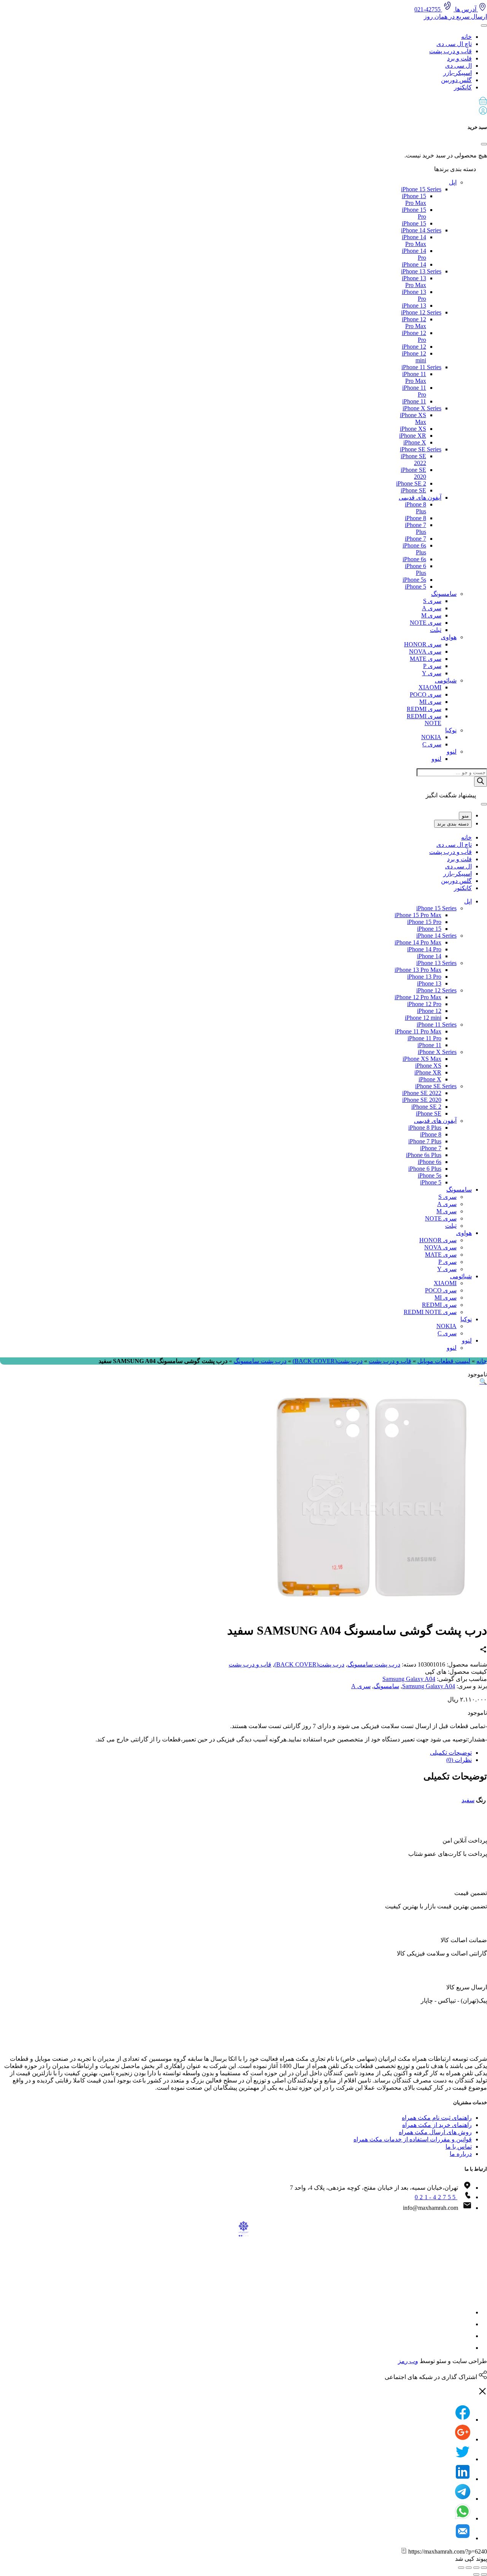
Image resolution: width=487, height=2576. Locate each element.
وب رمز (408, 2361)
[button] (243, 102)
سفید (468, 1800)
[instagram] (467, 2312)
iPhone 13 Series (421, 271)
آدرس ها (466, 9)
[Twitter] (463, 2459)
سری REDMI (424, 709)
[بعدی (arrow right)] (476, 2574)
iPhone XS (413, 429)
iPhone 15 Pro (424, 922)
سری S (432, 601)
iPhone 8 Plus (425, 1128)
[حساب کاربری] (483, 112)
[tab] (236, 1753)
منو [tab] (465, 816)
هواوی (449, 637)
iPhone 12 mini (423, 1018)
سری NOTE (426, 623)
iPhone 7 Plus (425, 1141)
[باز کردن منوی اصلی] (484, 25)
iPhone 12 (414, 347)
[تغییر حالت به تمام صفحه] (469, 2568)
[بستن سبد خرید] (484, 144)
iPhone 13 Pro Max (414, 282)
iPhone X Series (422, 408)
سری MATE (426, 659)
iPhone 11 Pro (424, 1038)
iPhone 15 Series (421, 189)
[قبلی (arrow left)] (484, 2574)
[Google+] (463, 2439)
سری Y (432, 673)
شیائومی (446, 680)
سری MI (430, 702)
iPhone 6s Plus (424, 1155)
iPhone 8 (415, 518)
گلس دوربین (456, 80)
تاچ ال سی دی (454, 44)
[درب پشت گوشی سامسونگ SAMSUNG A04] (373, 1611)
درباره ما (461, 2154)
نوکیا (451, 730)
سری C (432, 744)
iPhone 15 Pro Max (414, 199)
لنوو (452, 752)
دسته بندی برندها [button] (456, 169)
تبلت (436, 630)
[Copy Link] (404, 2551)
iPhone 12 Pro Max (414, 323)
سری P (432, 666)
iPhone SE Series (421, 449)
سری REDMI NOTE (430, 1312)
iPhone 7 (415, 539)
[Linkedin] (463, 2479)
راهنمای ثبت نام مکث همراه (437, 2118)
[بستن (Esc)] (484, 2568)
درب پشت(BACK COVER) (328, 1361)
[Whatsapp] (463, 2518)
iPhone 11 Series (421, 367)
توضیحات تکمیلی (451, 1753)
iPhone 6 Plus (425, 1169)
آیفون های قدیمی (420, 498)
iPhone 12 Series (421, 312)
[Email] (463, 2538)
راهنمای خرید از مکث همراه (437, 2125)
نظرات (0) (459, 1760)
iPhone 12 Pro (424, 1004)
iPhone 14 (414, 264)
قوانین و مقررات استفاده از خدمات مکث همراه (413, 2139)
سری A (432, 608)
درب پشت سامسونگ (260, 1361)
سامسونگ (444, 594)
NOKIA (431, 737)
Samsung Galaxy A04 (409, 1679)
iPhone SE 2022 (422, 1093)
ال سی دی (458, 66)
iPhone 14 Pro (424, 949)
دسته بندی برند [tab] (453, 824)
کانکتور (463, 87)
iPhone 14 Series (421, 230)
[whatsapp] (467, 2336)
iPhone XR (413, 436)
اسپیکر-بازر (458, 73)
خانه (466, 37)
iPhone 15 (414, 223)
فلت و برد (459, 58)
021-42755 (436, 2197)
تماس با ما (459, 2147)
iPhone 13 (414, 306)
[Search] (481, 782)
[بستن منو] (484, 804)
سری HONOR (423, 644)
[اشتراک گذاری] (476, 2568)
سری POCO (426, 694)
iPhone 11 (414, 401)
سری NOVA (425, 652)
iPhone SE (413, 490)
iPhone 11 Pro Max (414, 377)
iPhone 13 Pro (424, 977)
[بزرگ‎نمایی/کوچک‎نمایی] (461, 2568)
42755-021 (428, 9)
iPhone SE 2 (411, 483)
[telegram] (467, 2324)
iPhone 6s (414, 559)
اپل (453, 182)
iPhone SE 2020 (422, 1100)
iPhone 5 (415, 586)
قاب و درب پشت (450, 51)
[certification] (177, 2287)
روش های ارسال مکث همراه (435, 2132)
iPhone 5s (414, 580)
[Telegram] (463, 2499)
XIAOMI (430, 687)
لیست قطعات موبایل (444, 1361)
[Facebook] (463, 2420)
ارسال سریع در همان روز (455, 17)
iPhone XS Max (422, 1059)
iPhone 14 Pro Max (414, 240)
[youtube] (467, 2348)
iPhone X (415, 442)
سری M (431, 615)
